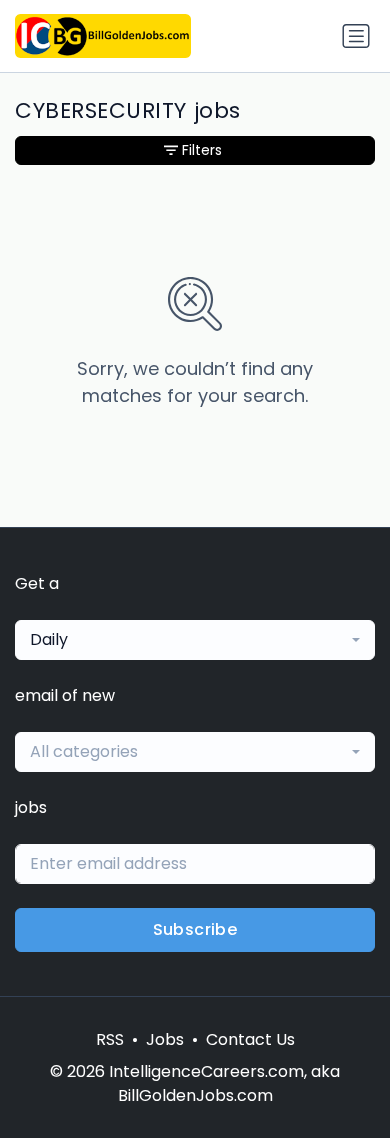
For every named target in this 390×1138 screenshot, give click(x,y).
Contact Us (250, 1039)
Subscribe (195, 929)
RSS (110, 1039)
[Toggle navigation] (356, 36)
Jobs (165, 1039)
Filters (202, 150)
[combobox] (195, 640)
